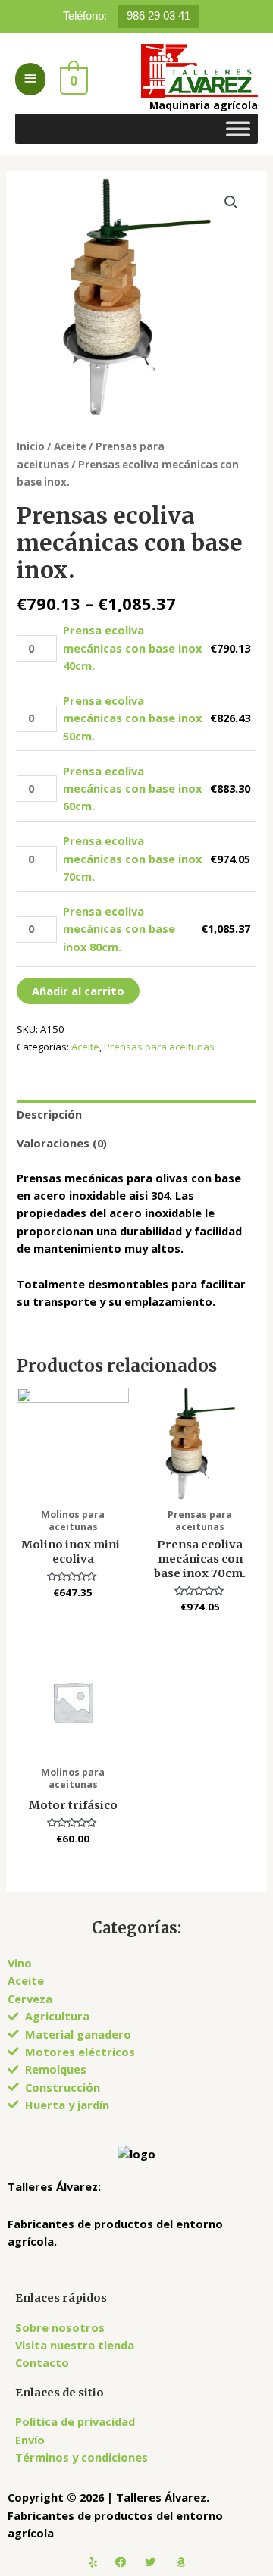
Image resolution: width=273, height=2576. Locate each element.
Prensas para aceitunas (159, 1047)
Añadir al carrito (78, 991)
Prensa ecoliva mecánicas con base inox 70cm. (132, 858)
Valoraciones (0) (62, 1143)
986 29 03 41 (158, 16)
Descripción (49, 1114)
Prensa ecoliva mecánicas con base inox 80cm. (119, 929)
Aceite (70, 446)
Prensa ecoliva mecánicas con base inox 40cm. (132, 648)
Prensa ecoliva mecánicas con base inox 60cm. (132, 789)
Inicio (31, 446)
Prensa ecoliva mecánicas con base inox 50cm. (132, 718)
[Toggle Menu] (238, 128)
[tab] (136, 1115)
